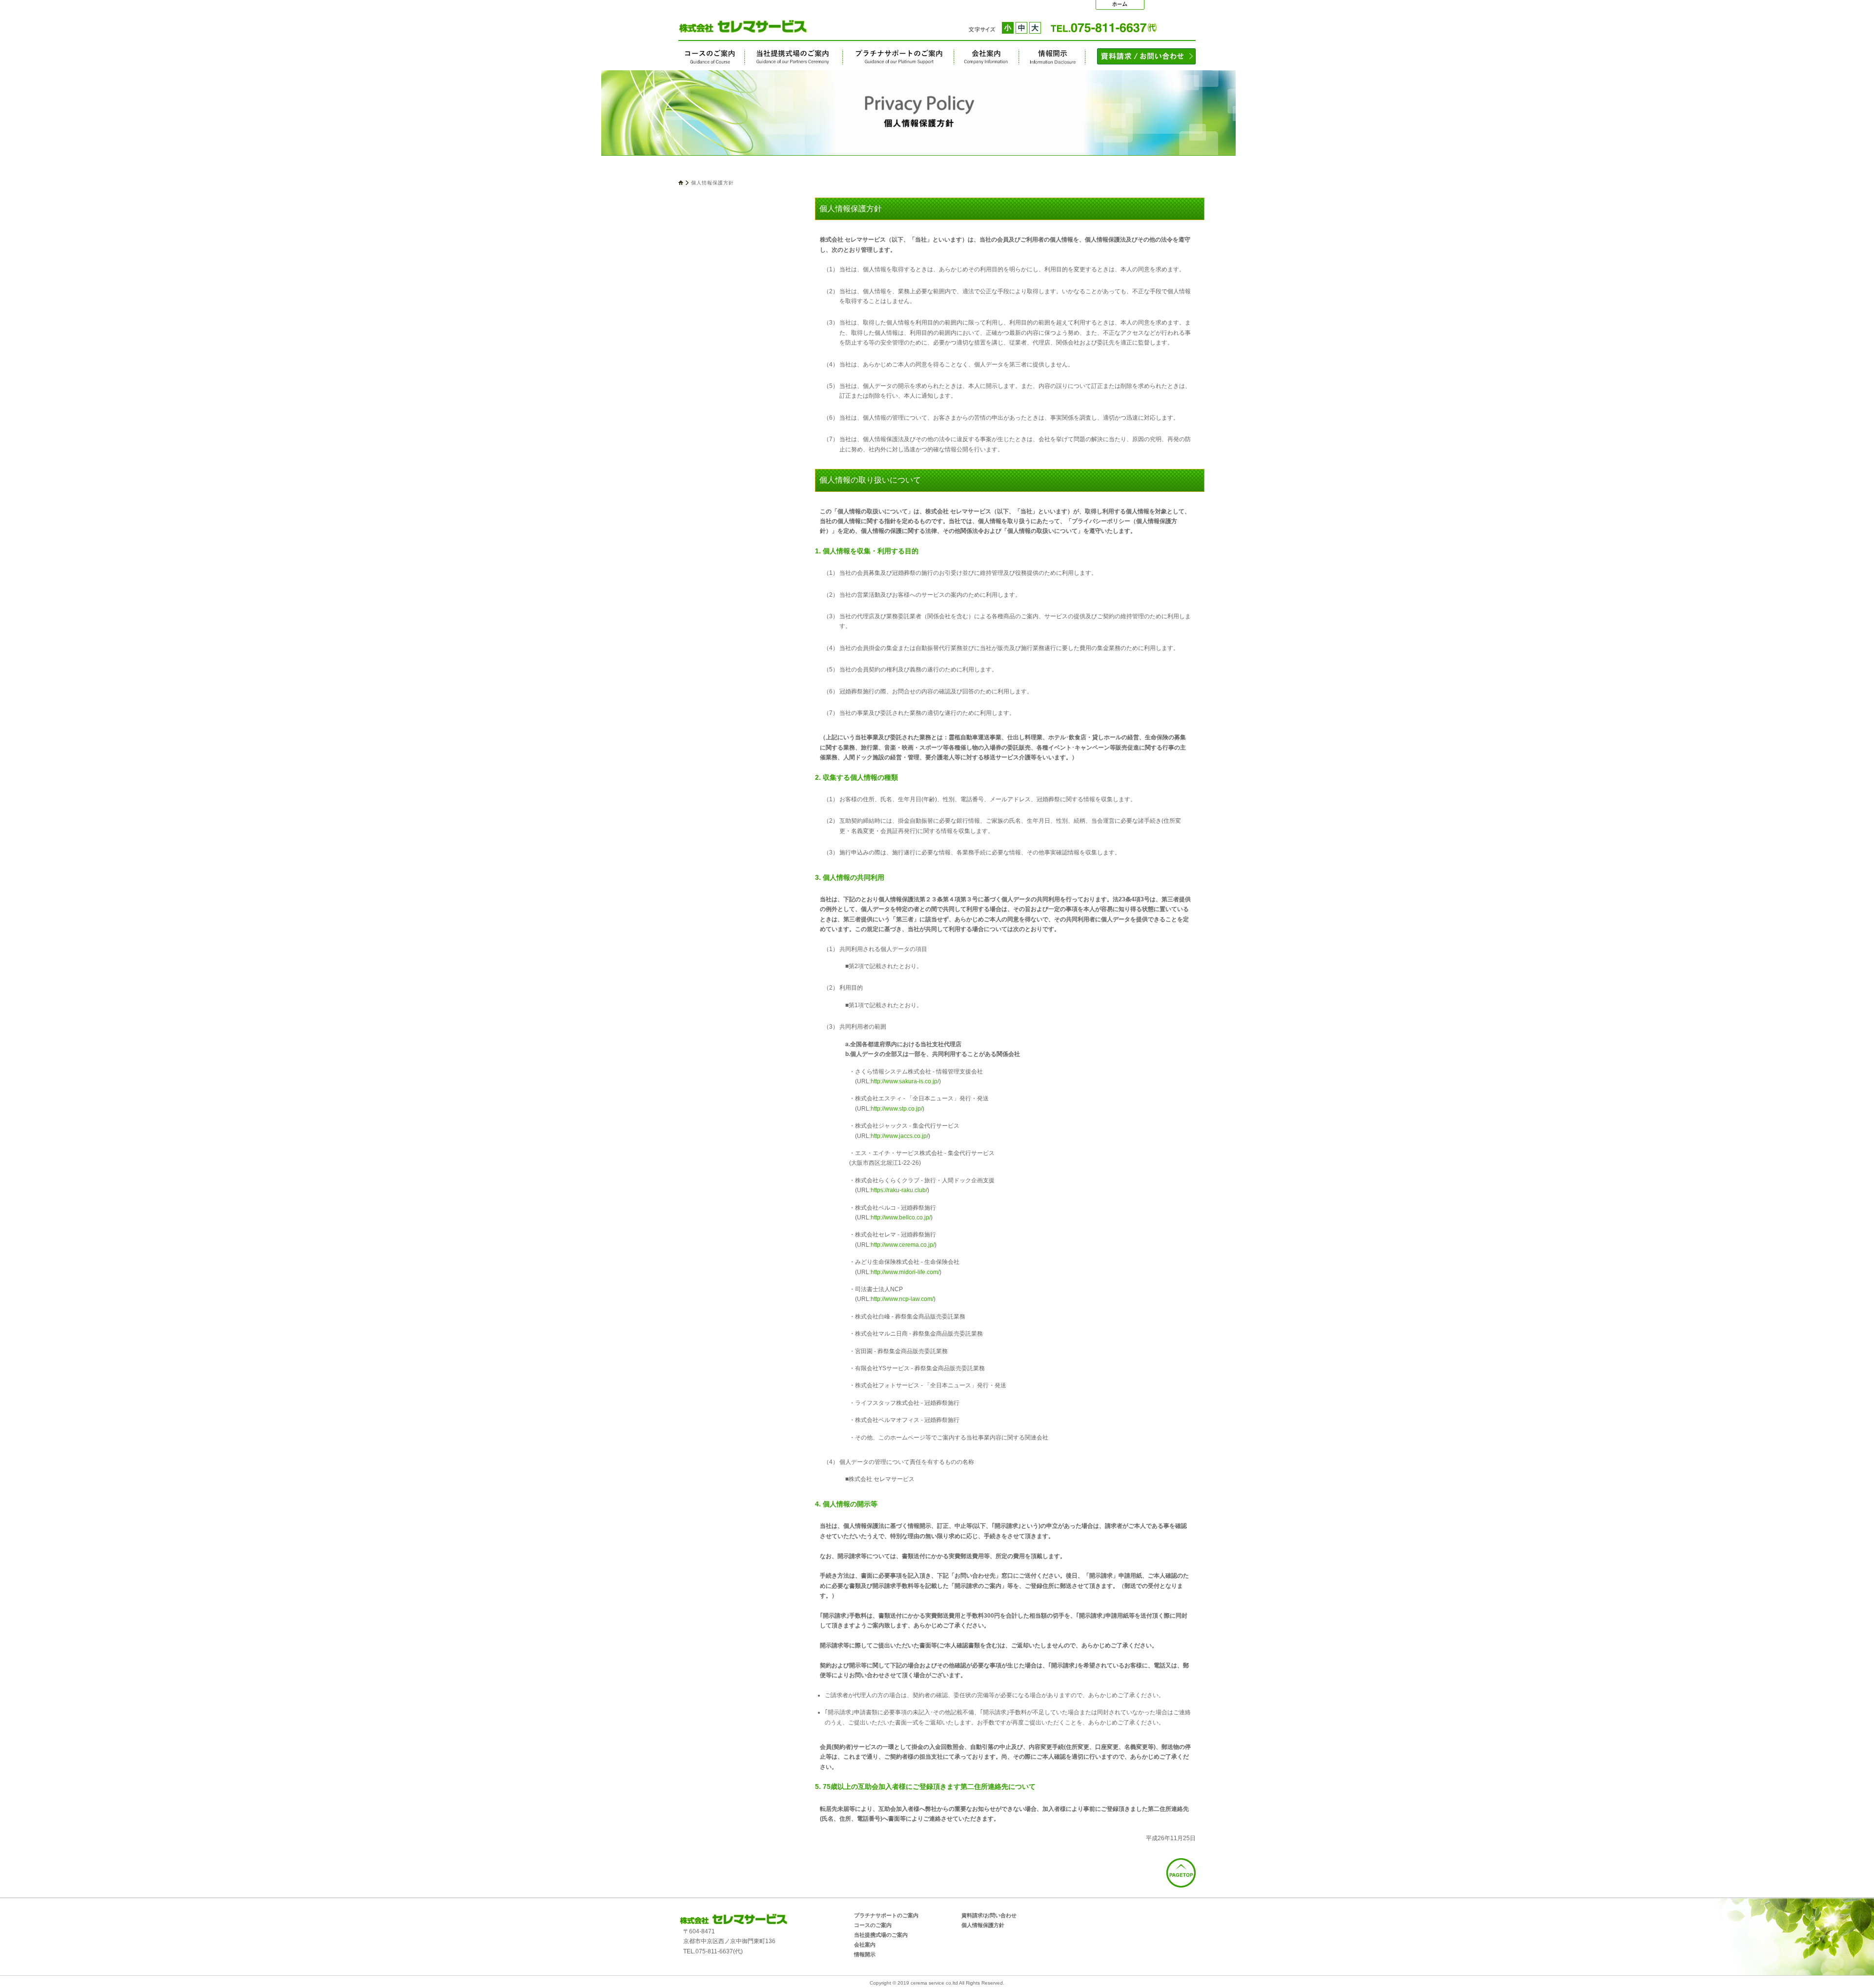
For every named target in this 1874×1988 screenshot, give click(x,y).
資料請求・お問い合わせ (1146, 56)
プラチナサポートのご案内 (899, 57)
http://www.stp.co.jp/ (896, 1109)
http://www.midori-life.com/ (905, 1272)
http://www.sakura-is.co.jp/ (905, 1081)
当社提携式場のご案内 (794, 57)
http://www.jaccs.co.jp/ (899, 1136)
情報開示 (1052, 57)
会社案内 (987, 57)
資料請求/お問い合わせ (989, 1915)
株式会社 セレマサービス (721, 26)
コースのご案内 (712, 57)
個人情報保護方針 (983, 1925)
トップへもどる (1120, 5)
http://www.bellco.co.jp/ (901, 1217)
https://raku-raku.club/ (899, 1190)
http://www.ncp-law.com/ (902, 1299)
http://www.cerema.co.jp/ (903, 1245)
